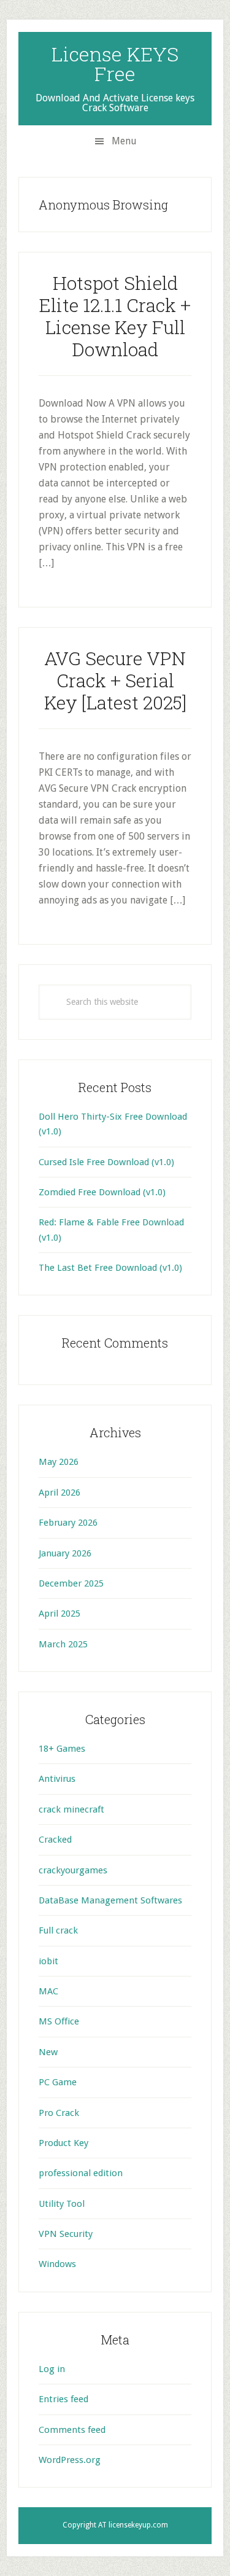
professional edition (81, 2173)
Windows (57, 2264)
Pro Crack (59, 2113)
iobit (48, 1961)
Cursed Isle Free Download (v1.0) (106, 1162)
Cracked (55, 1840)
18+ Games (62, 1749)
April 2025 (59, 1614)
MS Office (59, 2021)
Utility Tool (62, 2204)
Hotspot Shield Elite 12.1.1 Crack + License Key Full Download (115, 316)
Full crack (58, 1930)
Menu (124, 141)
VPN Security (66, 2234)
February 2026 (68, 1523)
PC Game (58, 2082)
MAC (48, 1991)
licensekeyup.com (138, 2525)
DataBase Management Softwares (110, 1900)
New (48, 2052)
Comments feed (72, 2430)
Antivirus (57, 1779)
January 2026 (65, 1553)
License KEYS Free (115, 64)
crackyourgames (73, 1870)
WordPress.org (70, 2460)
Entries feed (63, 2399)
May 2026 (59, 1462)
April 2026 (59, 1493)
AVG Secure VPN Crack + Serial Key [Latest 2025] (115, 680)
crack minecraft (71, 1809)
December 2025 (71, 1583)
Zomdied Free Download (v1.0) (102, 1192)
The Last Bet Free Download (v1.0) (110, 1268)
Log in (52, 2369)
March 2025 (63, 1644)
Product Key (63, 2143)
